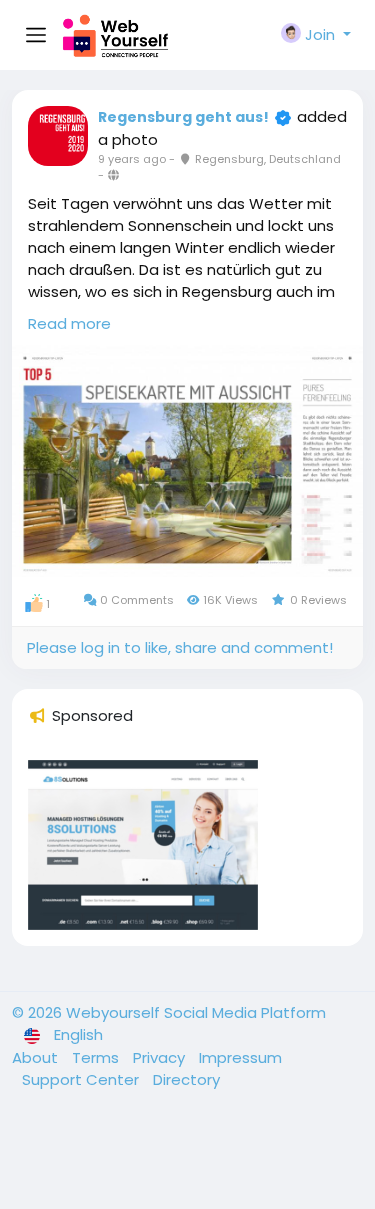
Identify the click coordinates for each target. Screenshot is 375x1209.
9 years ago (132, 159)
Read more (69, 323)
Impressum (240, 1057)
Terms (97, 1057)
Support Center (82, 1079)
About (37, 1057)
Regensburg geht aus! (183, 117)
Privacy (161, 1057)
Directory (186, 1079)
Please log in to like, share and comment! (180, 647)
